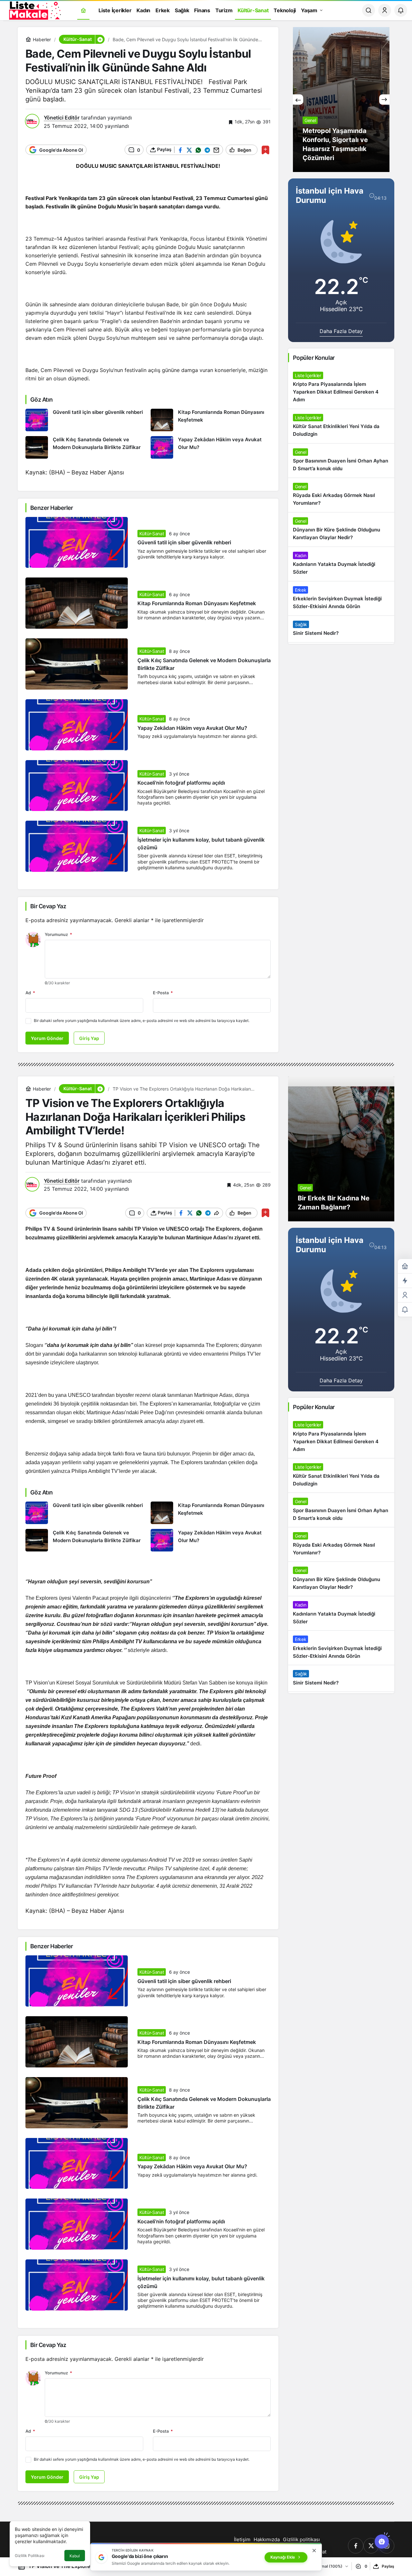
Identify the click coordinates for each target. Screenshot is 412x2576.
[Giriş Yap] (385, 10)
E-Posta (163, 993)
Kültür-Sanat (152, 534)
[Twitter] (371, 2546)
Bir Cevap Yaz (48, 906)
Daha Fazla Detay (341, 331)
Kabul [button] (75, 2556)
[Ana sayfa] (83, 10)
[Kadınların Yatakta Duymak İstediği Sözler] (341, 564)
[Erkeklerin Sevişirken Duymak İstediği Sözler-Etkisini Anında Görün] (341, 598)
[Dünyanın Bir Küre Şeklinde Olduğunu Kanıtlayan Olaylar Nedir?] (341, 530)
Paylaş (388, 2566)
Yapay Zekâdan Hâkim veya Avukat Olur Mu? (192, 728)
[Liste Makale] (34, 10)
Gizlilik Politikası (30, 2556)
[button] (100, 39)
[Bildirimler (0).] (405, 1310)
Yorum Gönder (47, 1038)
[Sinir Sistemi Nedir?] (341, 629)
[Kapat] (314, 2551)
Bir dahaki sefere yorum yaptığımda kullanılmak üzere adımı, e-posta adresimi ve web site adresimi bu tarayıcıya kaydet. (142, 1021)
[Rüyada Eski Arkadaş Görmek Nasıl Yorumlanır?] (341, 495)
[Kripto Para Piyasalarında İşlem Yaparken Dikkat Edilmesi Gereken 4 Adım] (341, 388)
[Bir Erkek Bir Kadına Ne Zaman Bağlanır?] (341, 1149)
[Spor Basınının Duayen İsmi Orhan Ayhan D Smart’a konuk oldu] (341, 461)
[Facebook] (356, 2546)
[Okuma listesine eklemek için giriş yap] (265, 150)
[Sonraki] (384, 100)
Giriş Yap (89, 1038)
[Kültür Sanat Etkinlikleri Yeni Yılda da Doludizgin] (341, 426)
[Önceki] (298, 100)
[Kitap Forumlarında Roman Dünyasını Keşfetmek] (211, 420)
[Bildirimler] (401, 10)
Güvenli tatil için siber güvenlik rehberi (184, 543)
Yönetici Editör (62, 118)
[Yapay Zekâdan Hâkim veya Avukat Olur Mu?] (211, 447)
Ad (30, 993)
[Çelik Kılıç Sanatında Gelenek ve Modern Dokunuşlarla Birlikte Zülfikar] (86, 447)
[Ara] (369, 10)
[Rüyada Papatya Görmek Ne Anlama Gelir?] (341, 100)
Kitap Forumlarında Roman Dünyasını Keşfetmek (197, 604)
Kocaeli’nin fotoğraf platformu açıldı (181, 783)
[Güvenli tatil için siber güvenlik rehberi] (86, 420)
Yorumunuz (58, 934)
